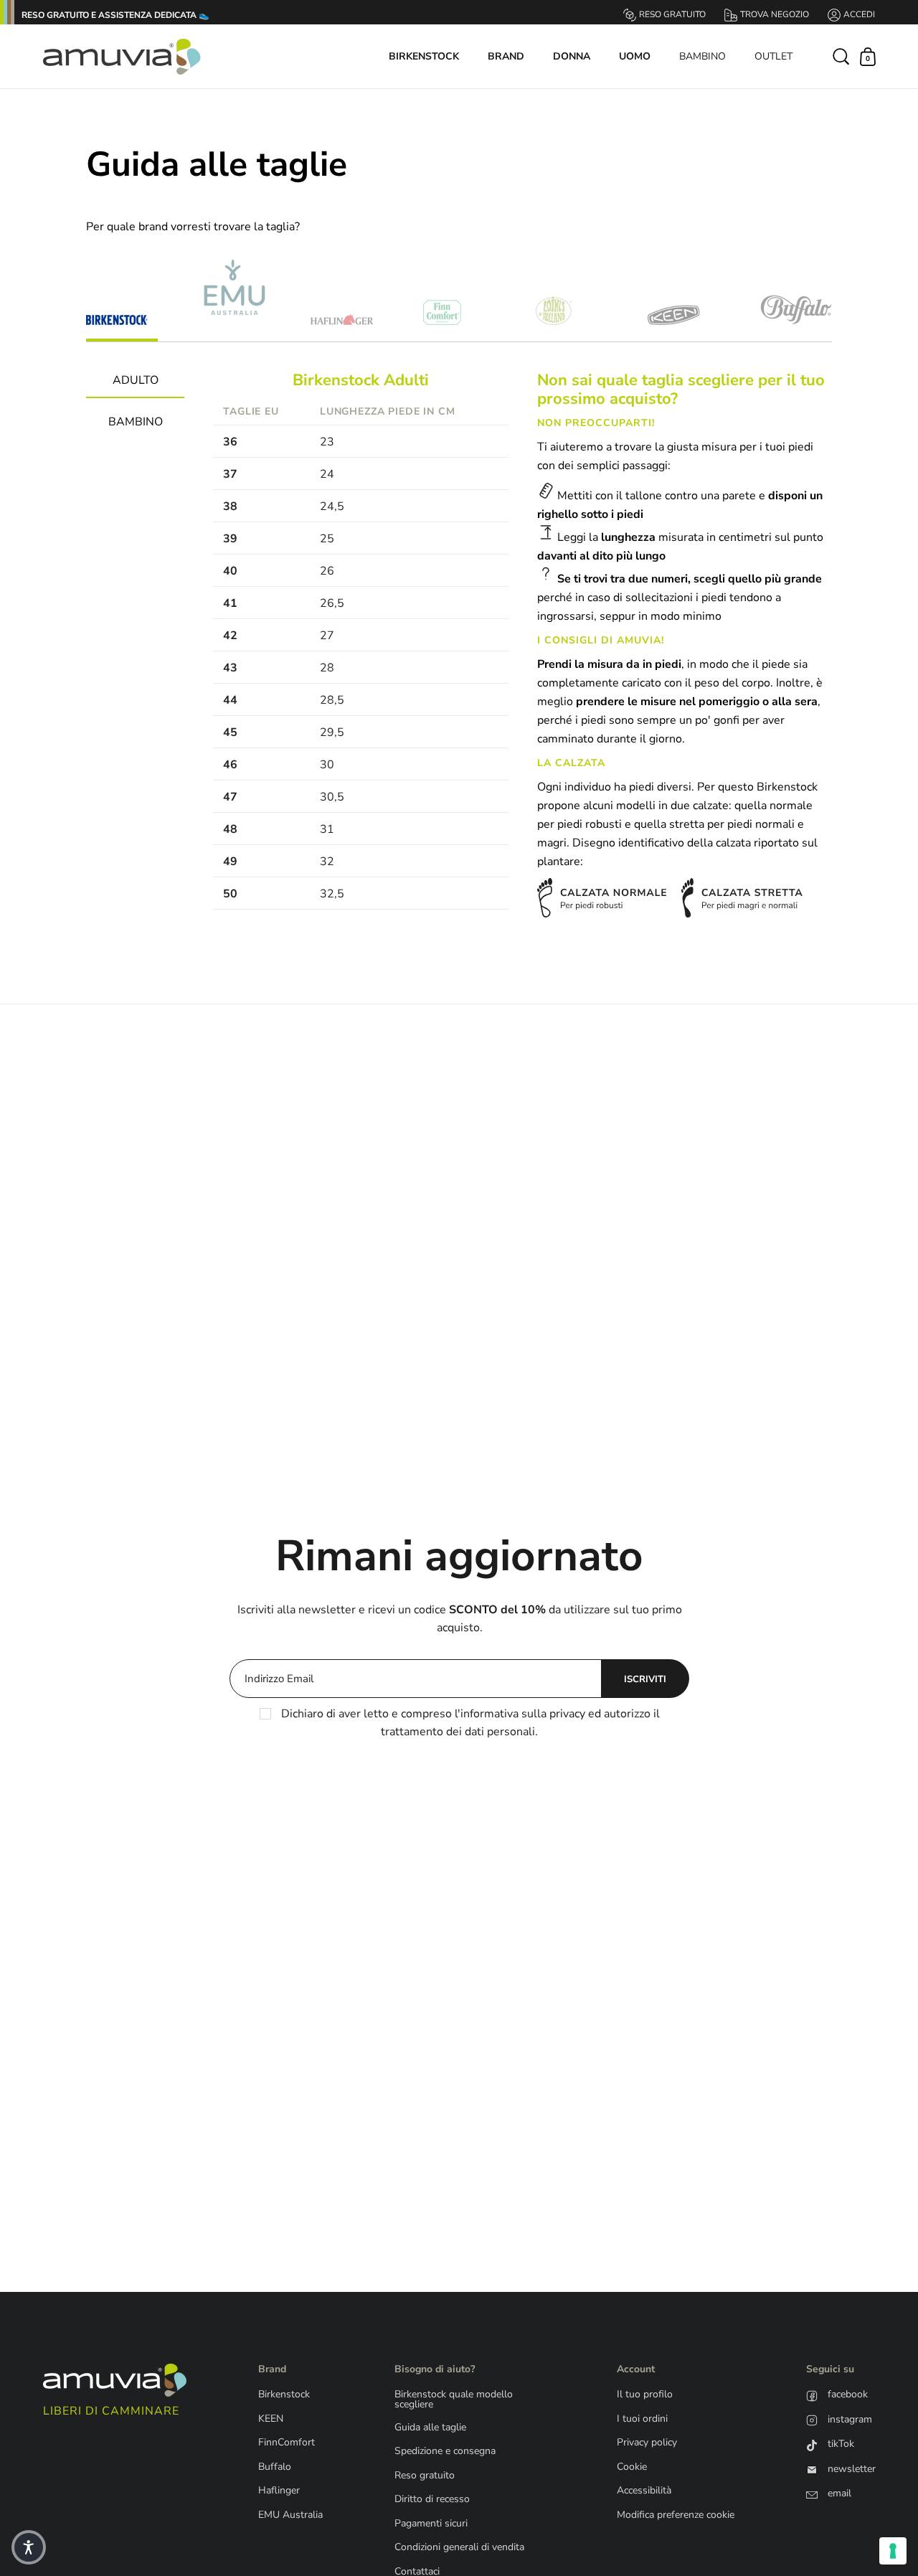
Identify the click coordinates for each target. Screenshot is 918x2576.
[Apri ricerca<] (842, 56)
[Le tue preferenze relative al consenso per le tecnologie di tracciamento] (893, 2551)
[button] (29, 2547)
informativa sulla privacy (523, 1714)
